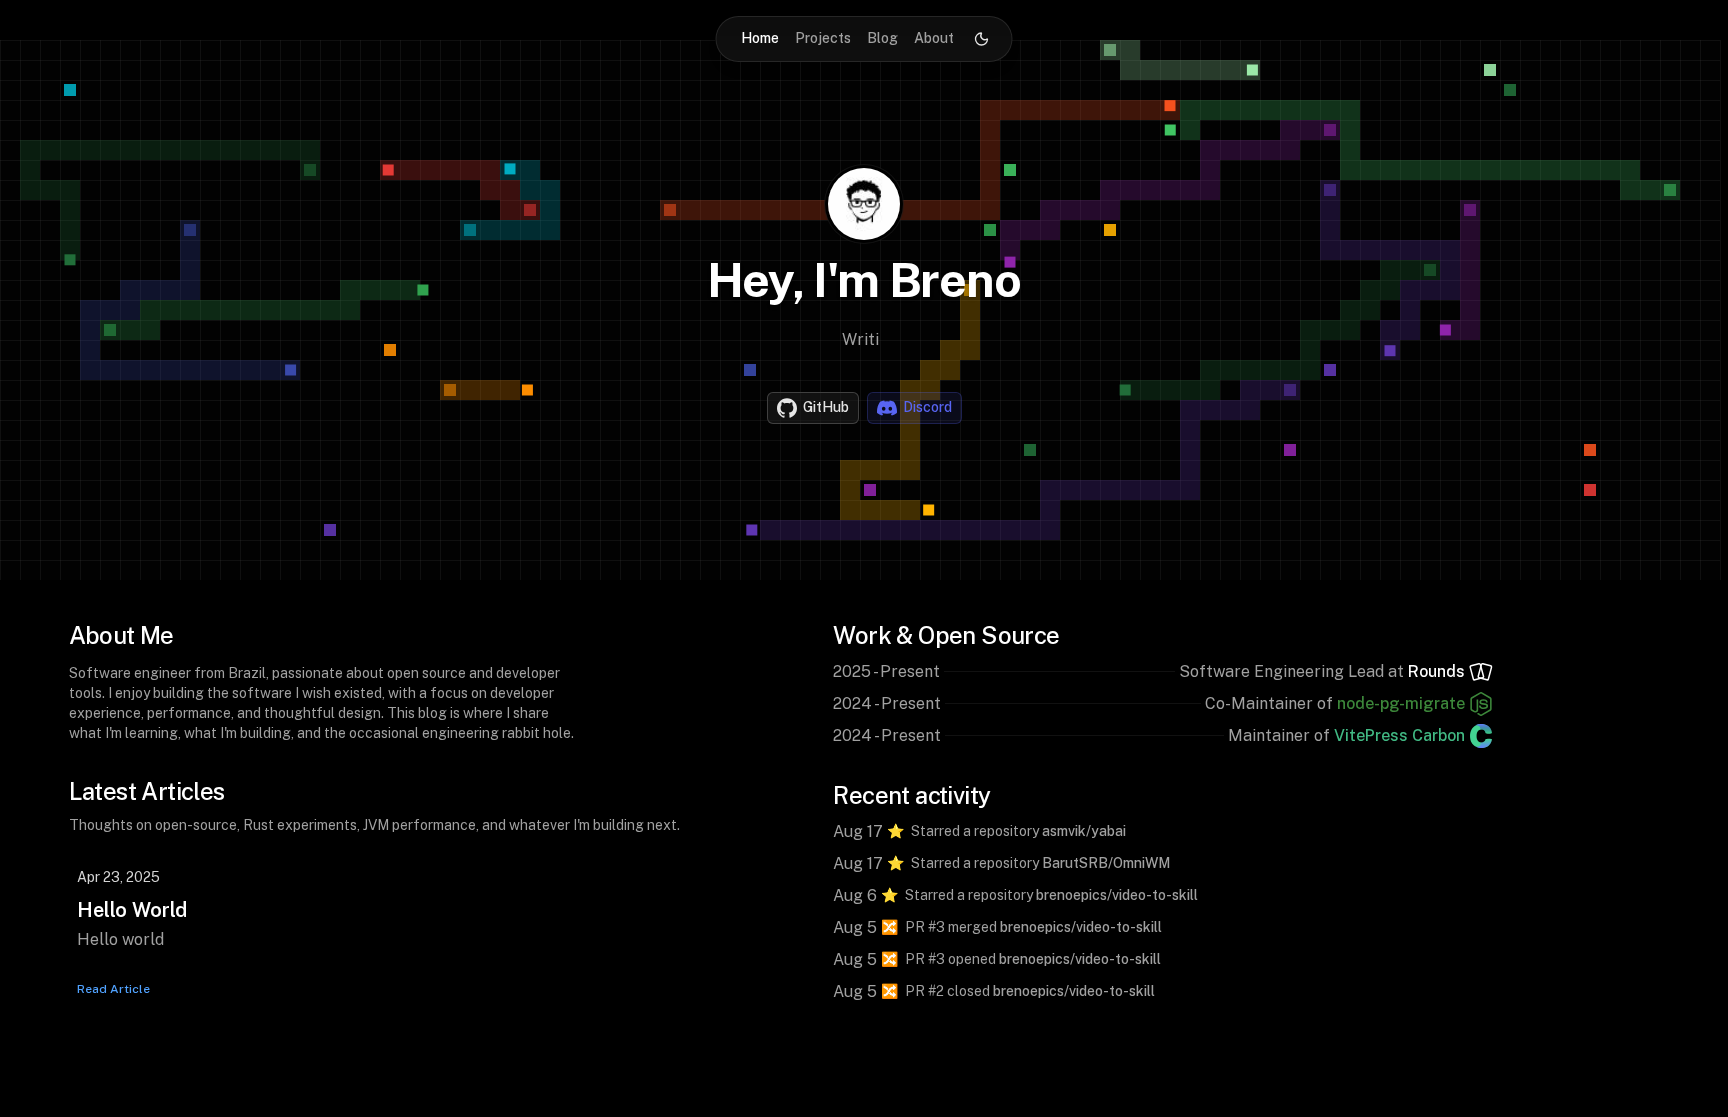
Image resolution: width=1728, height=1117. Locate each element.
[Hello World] (399, 923)
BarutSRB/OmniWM (1106, 863)
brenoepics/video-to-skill (1117, 895)
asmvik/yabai (1084, 831)
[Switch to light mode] (982, 39)
